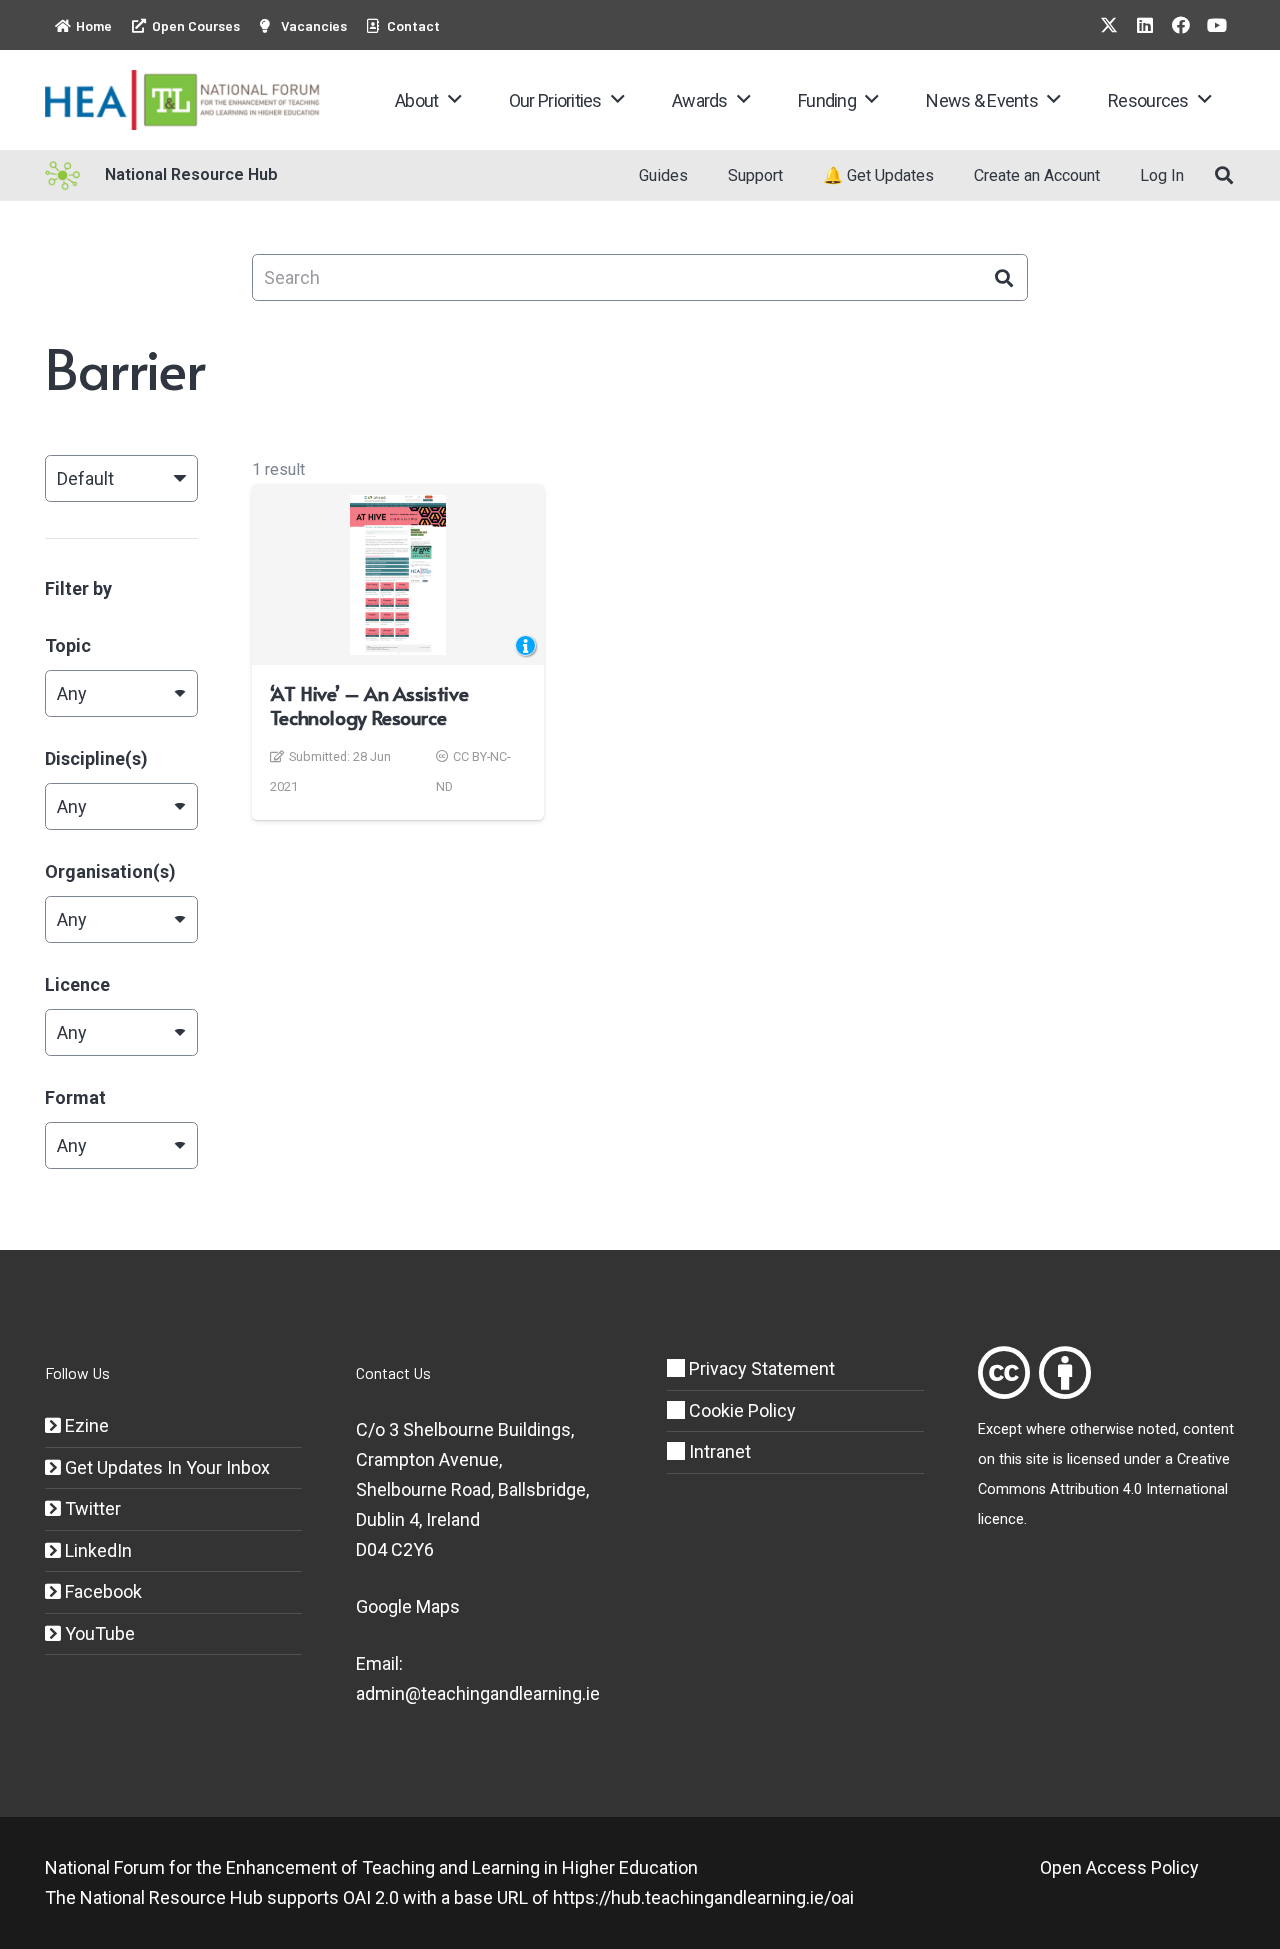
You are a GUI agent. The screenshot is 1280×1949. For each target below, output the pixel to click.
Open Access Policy (1119, 1867)
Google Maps (408, 1606)
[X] (1109, 25)
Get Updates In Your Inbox (165, 1467)
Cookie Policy (740, 1410)
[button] (454, 100)
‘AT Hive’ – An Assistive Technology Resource (369, 705)
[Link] (1004, 1372)
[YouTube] (1217, 25)
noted (1157, 1429)
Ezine (85, 1425)
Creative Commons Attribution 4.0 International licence (1104, 1489)
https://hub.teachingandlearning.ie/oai (703, 1897)
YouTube (98, 1633)
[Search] (1004, 277)
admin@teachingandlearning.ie (478, 1693)
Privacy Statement (760, 1368)
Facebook (101, 1591)
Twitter (91, 1508)
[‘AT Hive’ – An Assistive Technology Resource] (398, 575)
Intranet (718, 1451)
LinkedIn (96, 1550)
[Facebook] (1181, 25)
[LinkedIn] (1145, 25)
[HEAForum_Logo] (183, 100)
